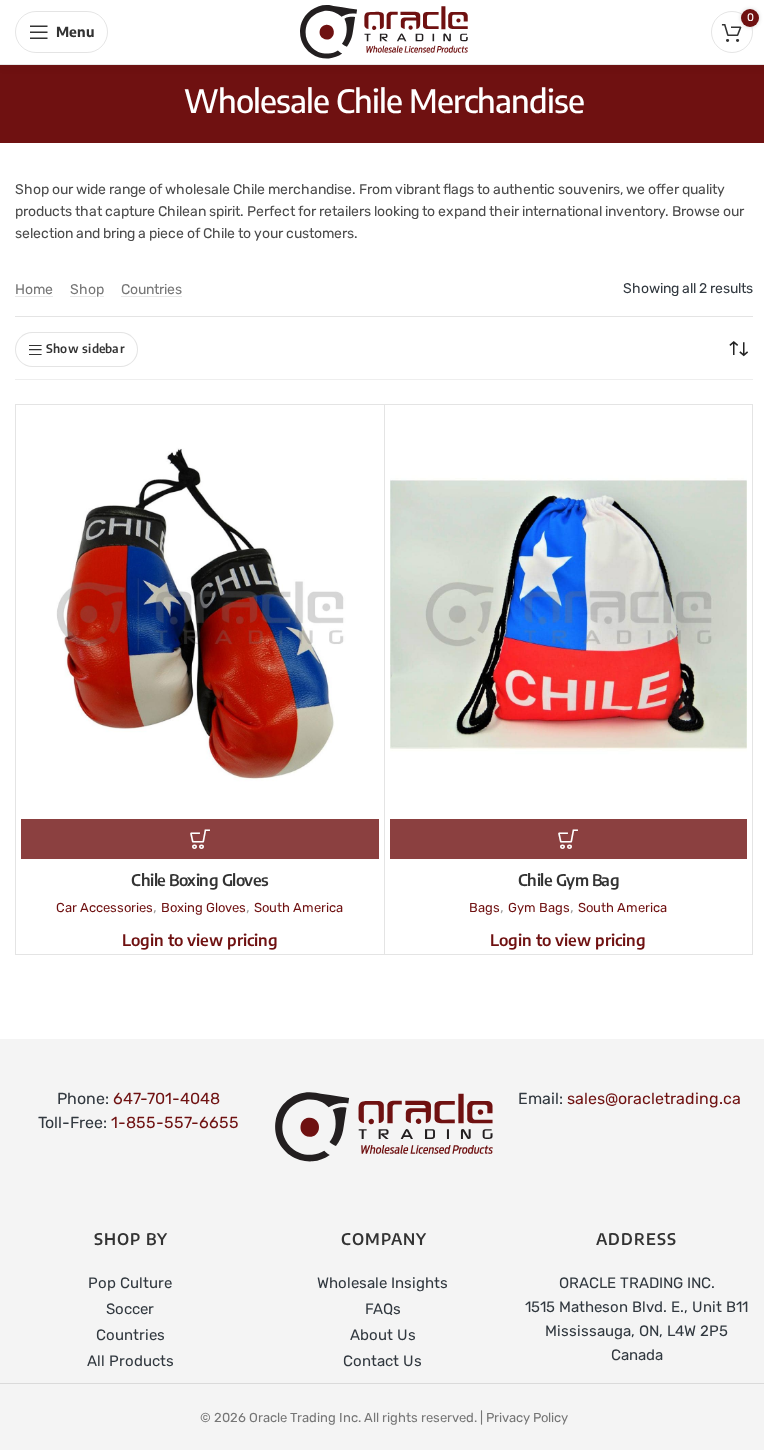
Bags (484, 907)
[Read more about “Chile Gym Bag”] (569, 839)
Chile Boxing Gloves (200, 880)
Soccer (130, 1309)
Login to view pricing (200, 940)
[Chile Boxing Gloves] (200, 614)
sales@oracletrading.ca (654, 1098)
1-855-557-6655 (175, 1122)
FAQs (383, 1309)
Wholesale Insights (382, 1283)
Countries (151, 289)
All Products (130, 1361)
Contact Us (382, 1361)
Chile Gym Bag (569, 880)
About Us (383, 1335)
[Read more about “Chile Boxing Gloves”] (200, 839)
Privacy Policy (527, 1417)
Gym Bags (539, 907)
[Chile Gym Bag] (569, 614)
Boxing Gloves (203, 907)
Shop (87, 289)
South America (298, 907)
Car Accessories (104, 907)
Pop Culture (130, 1283)
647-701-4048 (166, 1098)
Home (34, 289)
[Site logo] (384, 30)
